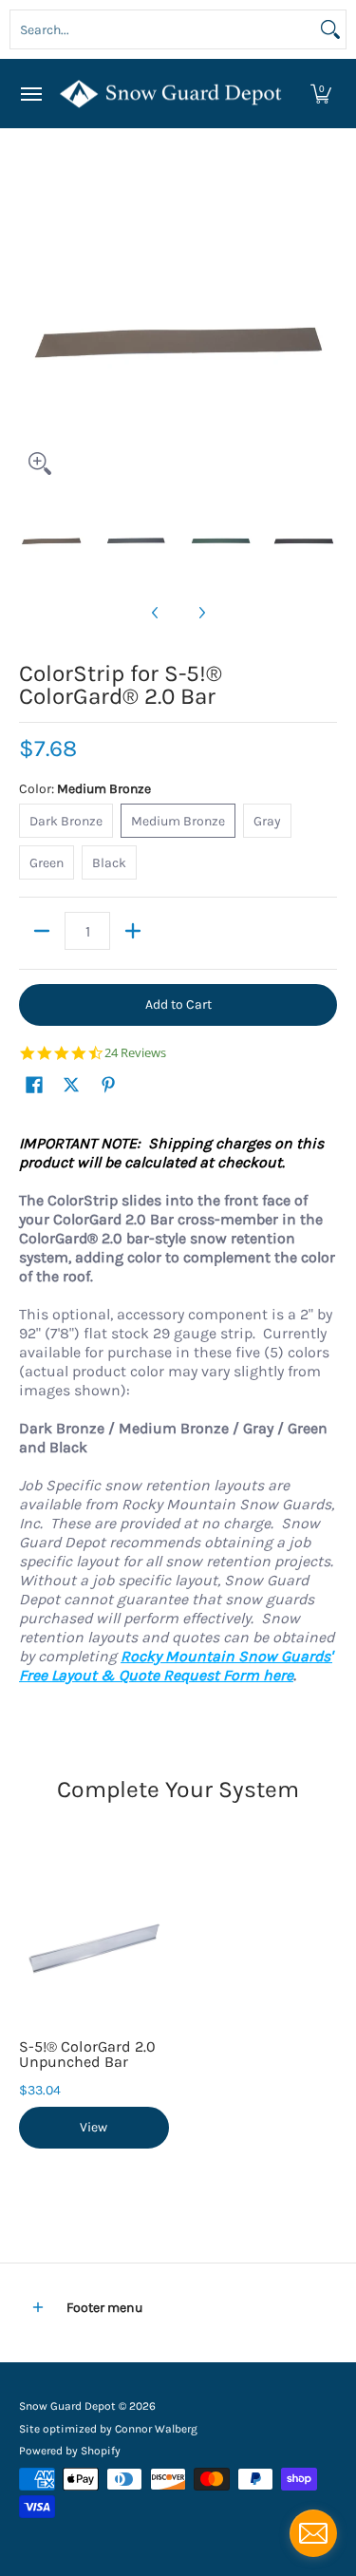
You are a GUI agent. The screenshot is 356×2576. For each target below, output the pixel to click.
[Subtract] (42, 931)
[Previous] (32, 326)
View (94, 2127)
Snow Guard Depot (67, 2406)
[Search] (330, 29)
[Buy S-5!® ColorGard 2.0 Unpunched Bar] (94, 1945)
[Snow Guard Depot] (174, 94)
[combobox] (163, 29)
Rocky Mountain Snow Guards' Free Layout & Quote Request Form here (176, 1666)
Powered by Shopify (70, 2451)
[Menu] (30, 94)
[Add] (133, 931)
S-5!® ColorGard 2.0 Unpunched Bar (87, 2054)
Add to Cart (178, 1004)
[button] (321, 94)
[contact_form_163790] (313, 2533)
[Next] (324, 326)
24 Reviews (135, 1053)
